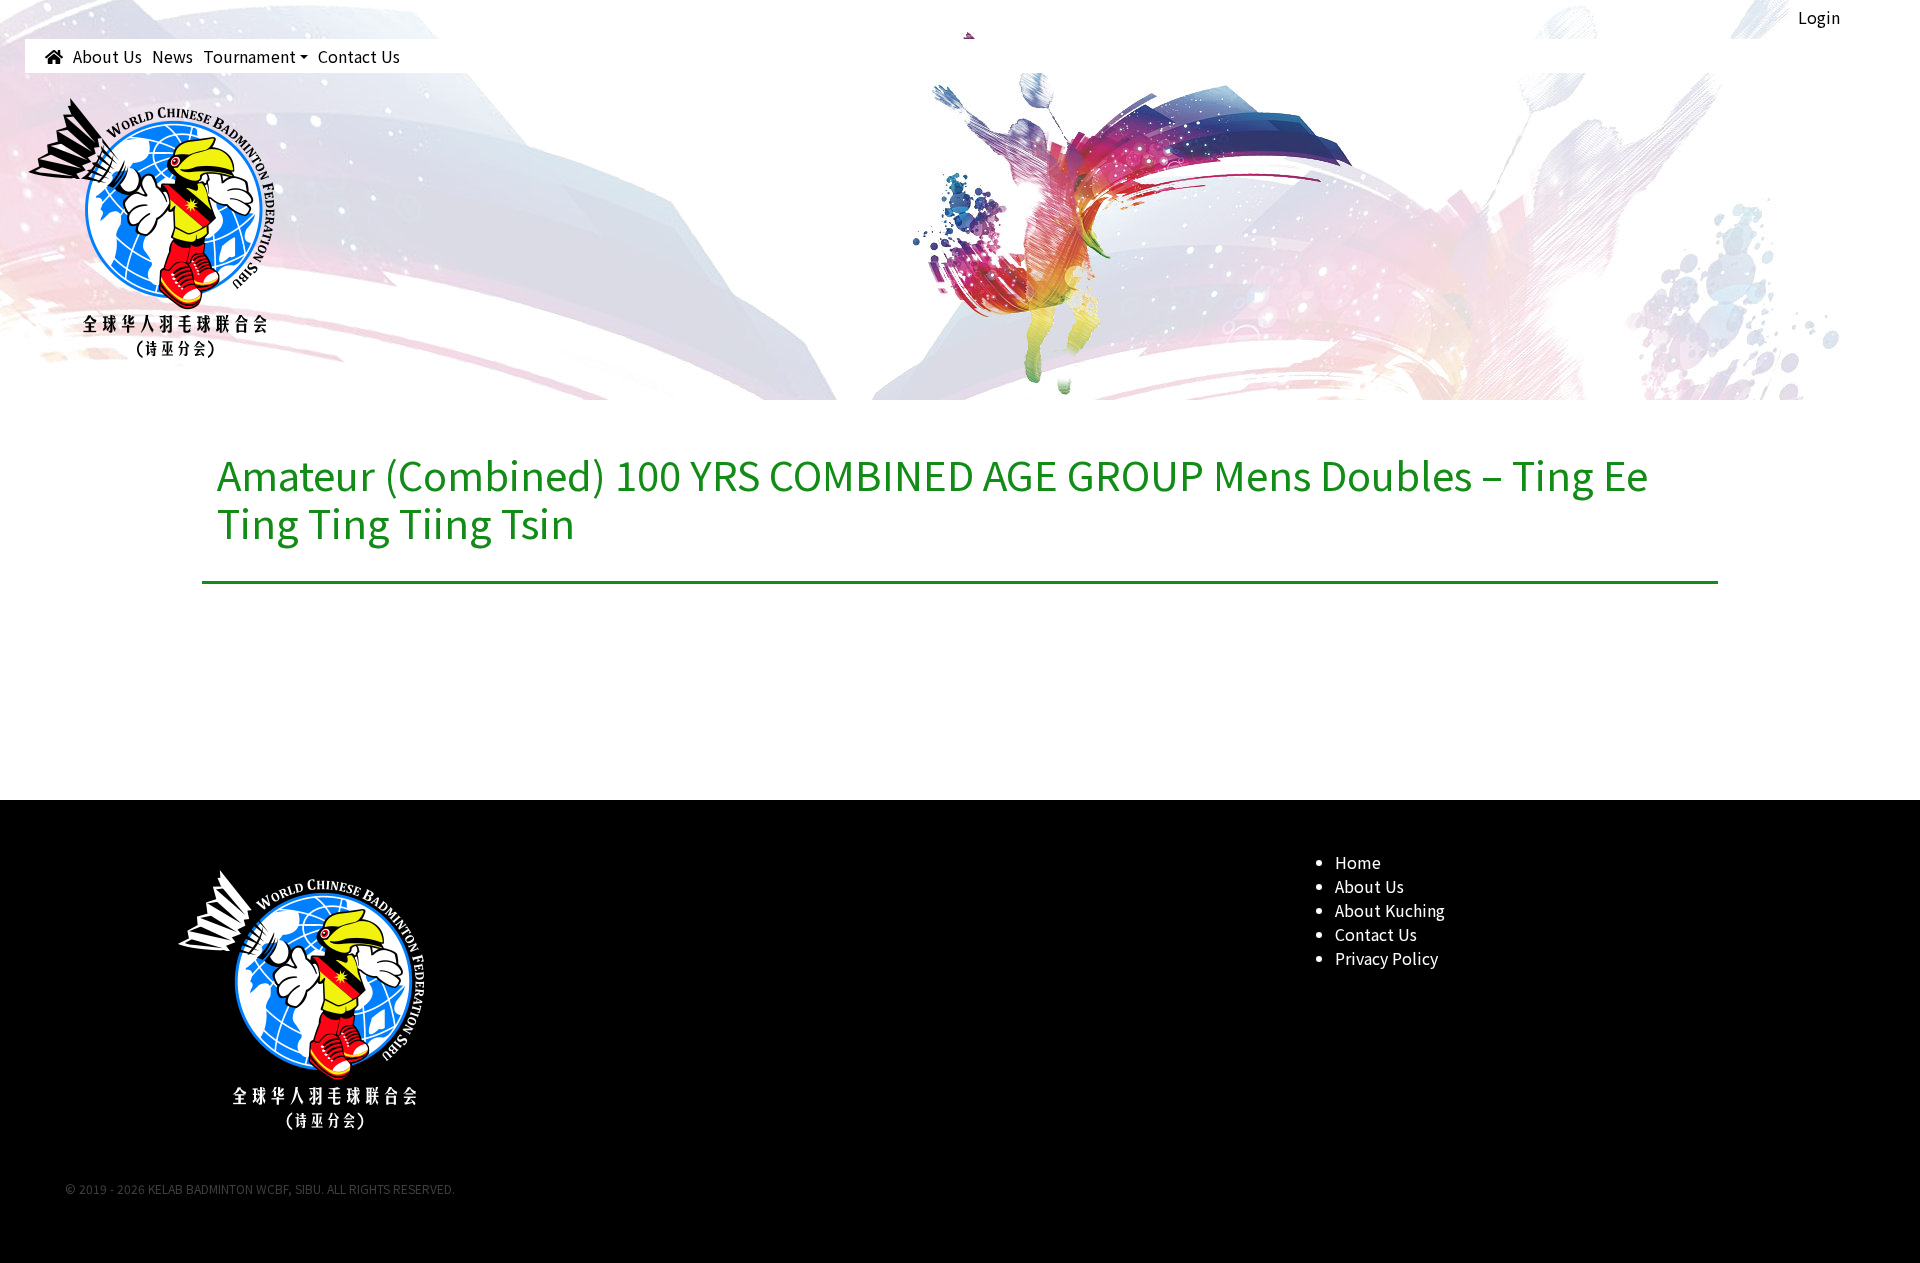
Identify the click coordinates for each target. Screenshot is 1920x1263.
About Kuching (1390, 910)
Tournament (249, 56)
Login (1819, 17)
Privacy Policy (1386, 958)
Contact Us (359, 56)
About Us (107, 56)
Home (1358, 862)
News (172, 56)
